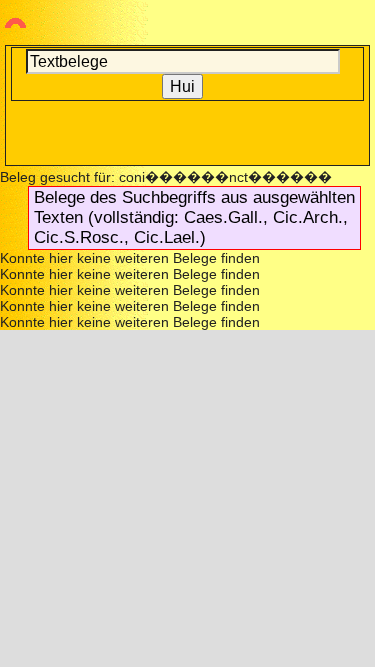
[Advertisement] (188, 131)
